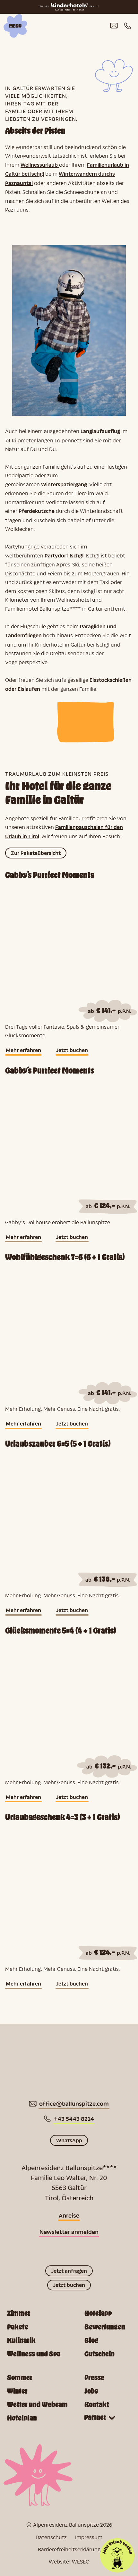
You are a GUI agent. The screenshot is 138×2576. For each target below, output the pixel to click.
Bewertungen (105, 2327)
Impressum (89, 2537)
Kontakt (97, 2405)
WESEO (81, 2561)
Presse (94, 2378)
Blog (91, 2341)
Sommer (20, 2378)
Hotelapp (98, 2313)
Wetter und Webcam (37, 2405)
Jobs (91, 2391)
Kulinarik (21, 2341)
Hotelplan (22, 2418)
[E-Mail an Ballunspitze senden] (114, 26)
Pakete (18, 2327)
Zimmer (19, 2313)
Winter (17, 2391)
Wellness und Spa (34, 2354)
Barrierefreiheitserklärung (69, 2549)
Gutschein (99, 2354)
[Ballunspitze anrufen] (128, 26)
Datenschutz (51, 2537)
